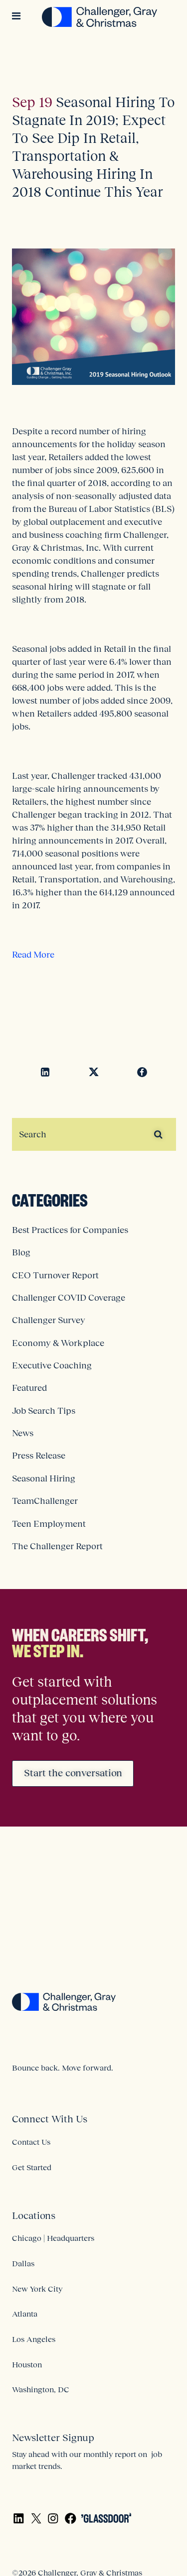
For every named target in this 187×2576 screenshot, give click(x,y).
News (23, 1433)
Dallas (23, 2263)
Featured (29, 1388)
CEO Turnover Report (55, 1275)
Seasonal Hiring (44, 1478)
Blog (21, 1252)
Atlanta (25, 2314)
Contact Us (31, 2142)
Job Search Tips (44, 1411)
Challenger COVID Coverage (69, 1298)
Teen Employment (49, 1524)
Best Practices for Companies (70, 1230)
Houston (27, 2364)
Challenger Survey (49, 1320)
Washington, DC (41, 2389)
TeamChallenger (45, 1501)
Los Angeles (34, 2339)
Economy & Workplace (58, 1343)
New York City (37, 2289)
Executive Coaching (52, 1365)
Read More (33, 955)
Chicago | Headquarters (53, 2238)
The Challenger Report (57, 1546)
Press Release (39, 1456)
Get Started (32, 2167)
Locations (34, 2215)
